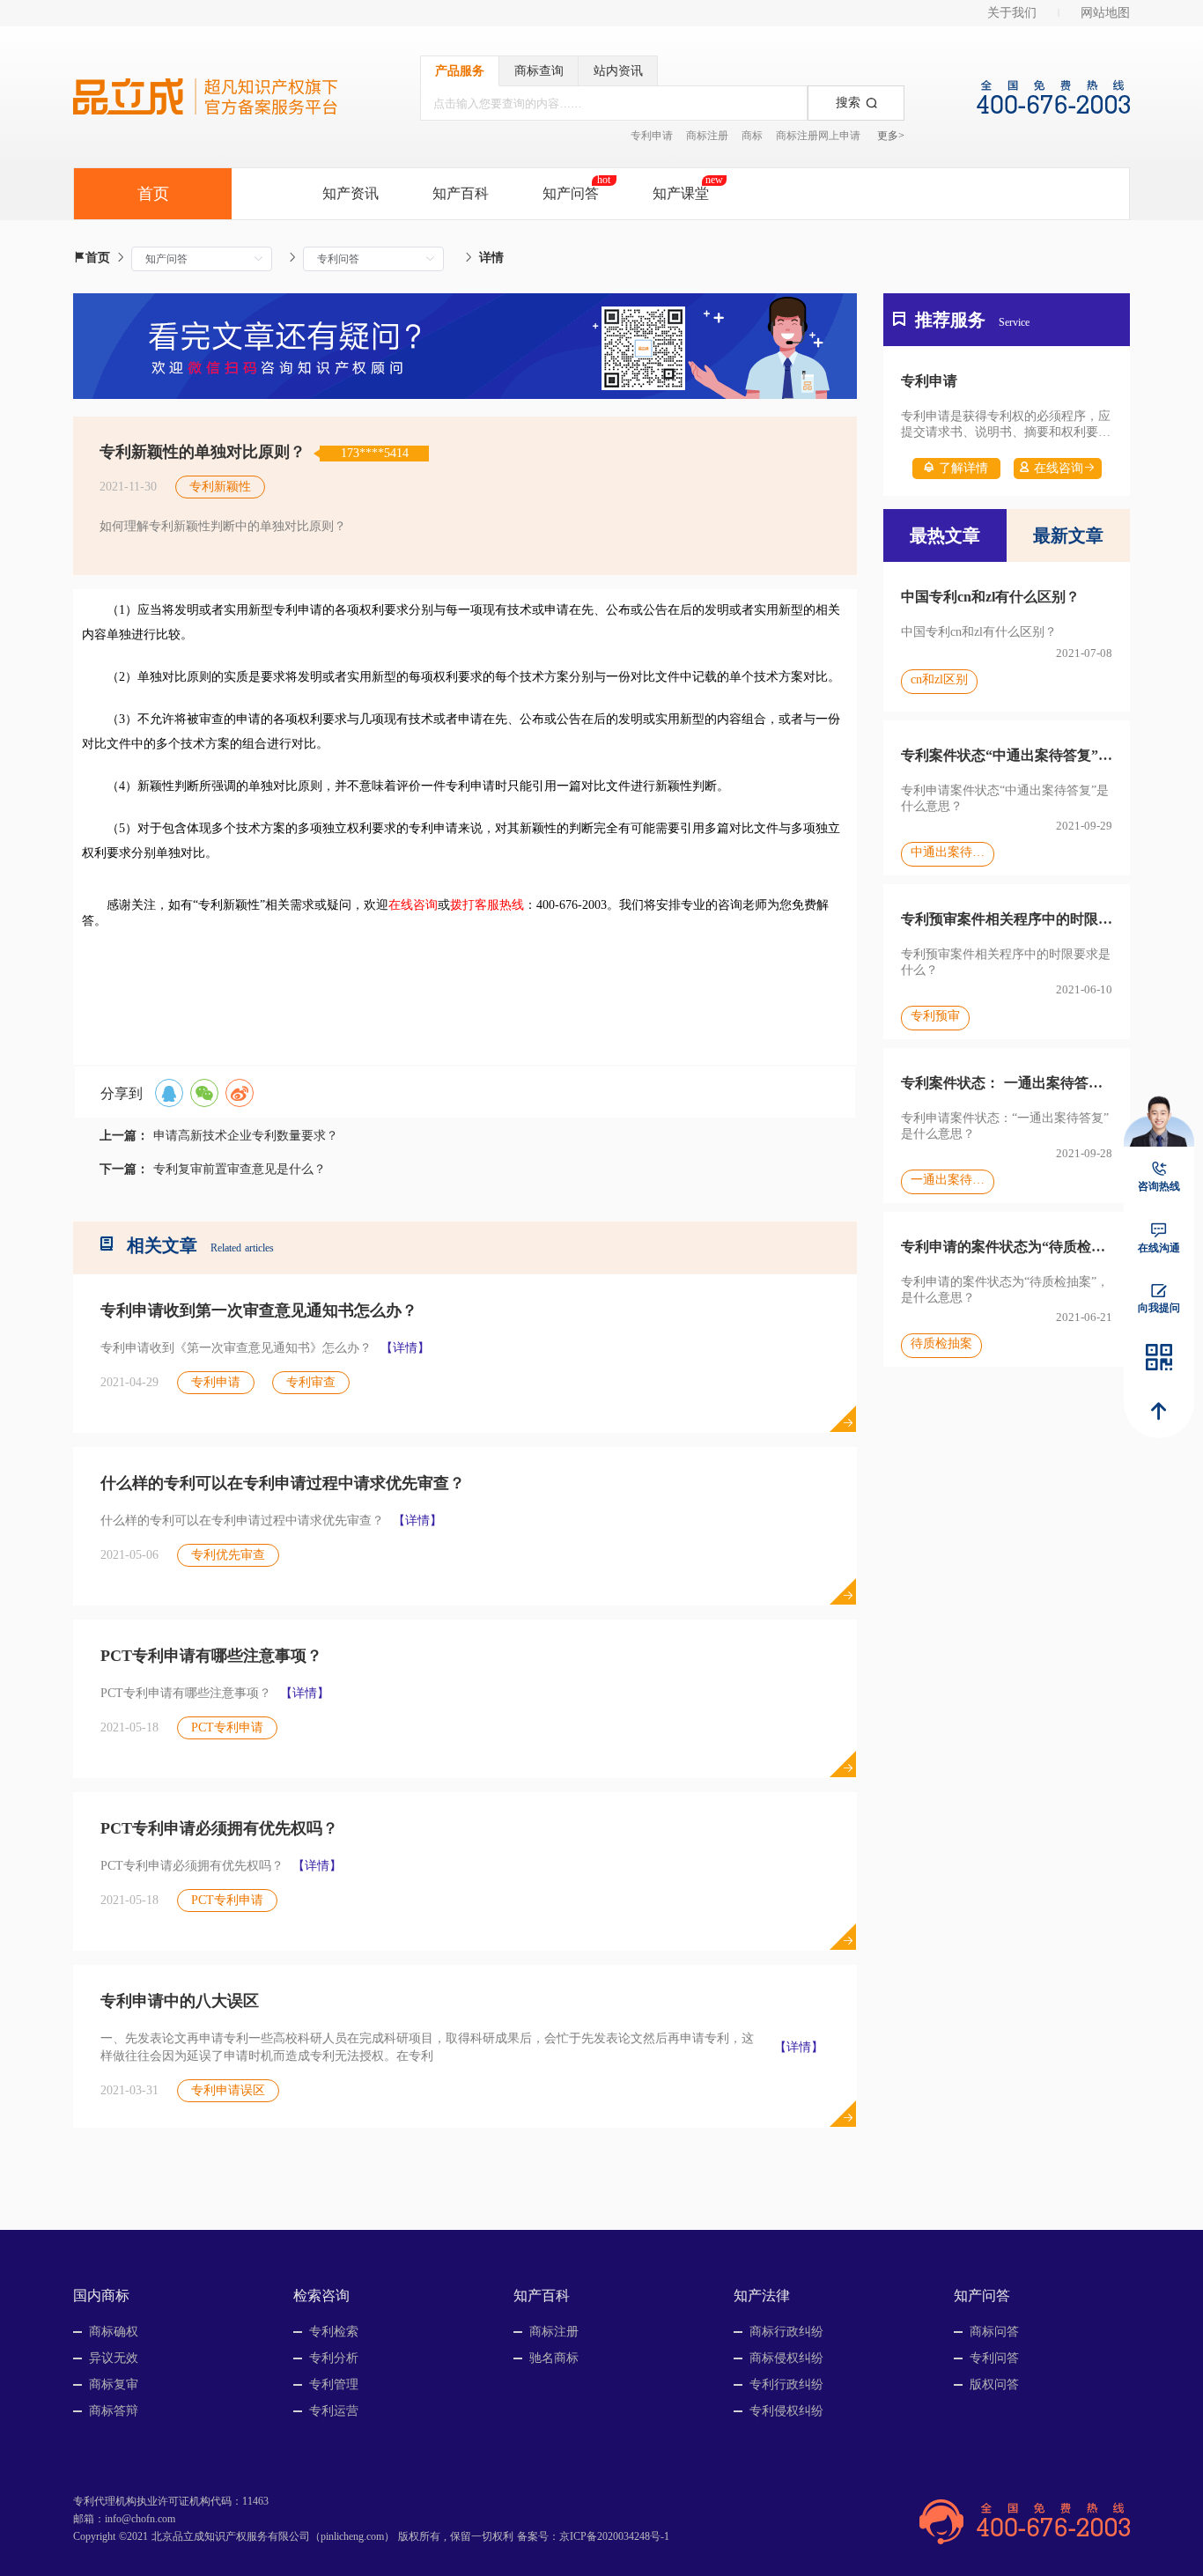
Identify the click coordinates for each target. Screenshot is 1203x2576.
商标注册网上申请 (818, 136)
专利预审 (935, 1016)
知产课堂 (681, 193)
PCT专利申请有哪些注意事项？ (211, 1656)
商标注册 (707, 136)
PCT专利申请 (227, 1727)
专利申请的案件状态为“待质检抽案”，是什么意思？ (1007, 1247)
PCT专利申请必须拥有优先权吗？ (219, 1828)
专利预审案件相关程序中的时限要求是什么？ (1007, 919)
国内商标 (101, 2296)
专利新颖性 (220, 487)
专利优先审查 (228, 1555)
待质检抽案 (941, 1343)
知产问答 (571, 193)
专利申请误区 (228, 2090)
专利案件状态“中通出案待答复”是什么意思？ (1007, 755)
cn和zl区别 (939, 679)
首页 (98, 258)
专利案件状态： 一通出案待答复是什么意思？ (1007, 1083)
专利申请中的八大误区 (180, 2001)
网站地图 (1105, 13)
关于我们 (1012, 13)
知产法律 (762, 2296)
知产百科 (461, 193)
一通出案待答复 (948, 1180)
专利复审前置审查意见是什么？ (240, 1169)
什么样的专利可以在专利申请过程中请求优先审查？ (283, 1483)
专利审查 (311, 1382)
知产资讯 (351, 193)
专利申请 (652, 136)
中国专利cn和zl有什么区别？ (990, 597)
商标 (752, 136)
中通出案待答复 (948, 852)
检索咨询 (321, 2296)
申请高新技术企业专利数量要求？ (246, 1136)
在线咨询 (1059, 468)
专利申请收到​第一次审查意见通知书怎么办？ (259, 1310)
